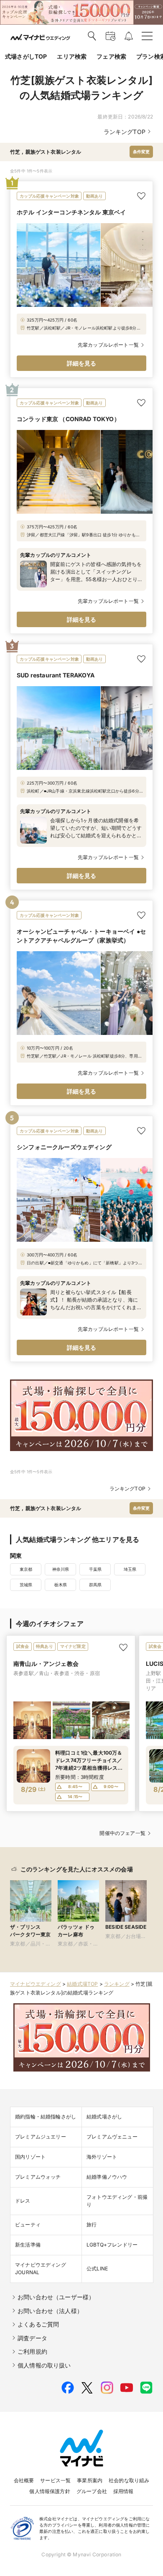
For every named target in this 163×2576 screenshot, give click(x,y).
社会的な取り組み (129, 2480)
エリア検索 (72, 56)
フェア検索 (111, 56)
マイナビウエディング (36, 1984)
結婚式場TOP (82, 1984)
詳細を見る (82, 363)
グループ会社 (92, 2491)
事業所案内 (90, 2480)
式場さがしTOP (26, 56)
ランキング (117, 1984)
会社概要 (24, 2480)
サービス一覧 (55, 2480)
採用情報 (124, 2491)
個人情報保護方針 (50, 2491)
